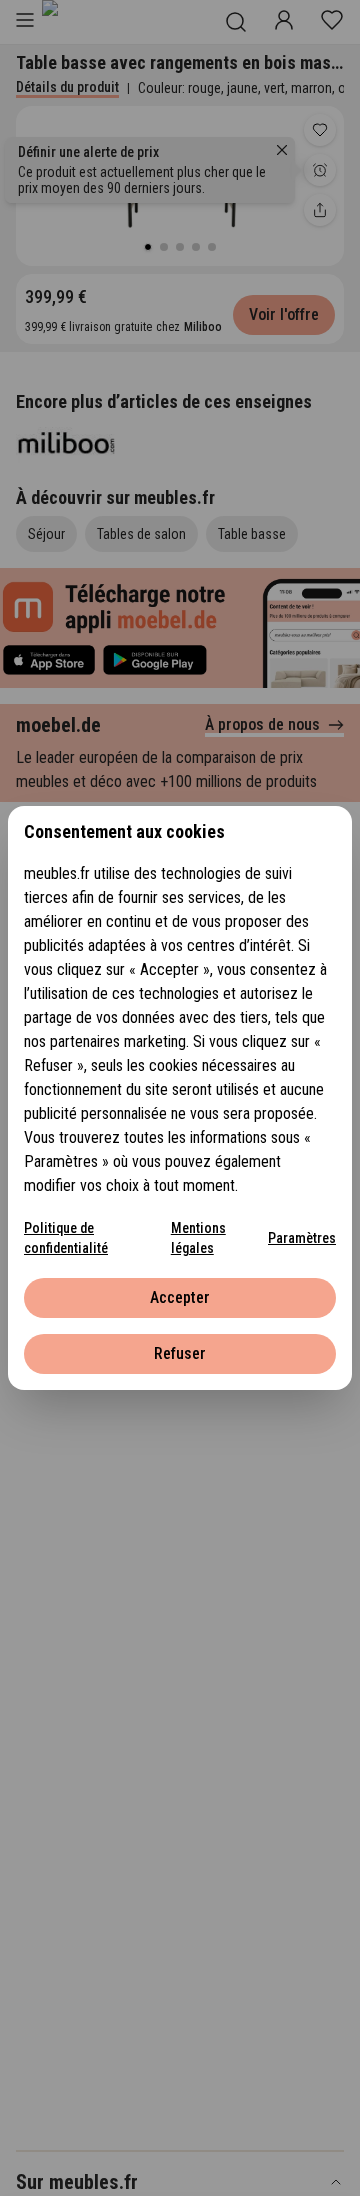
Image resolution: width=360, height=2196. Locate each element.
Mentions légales (198, 1238)
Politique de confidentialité (66, 1238)
